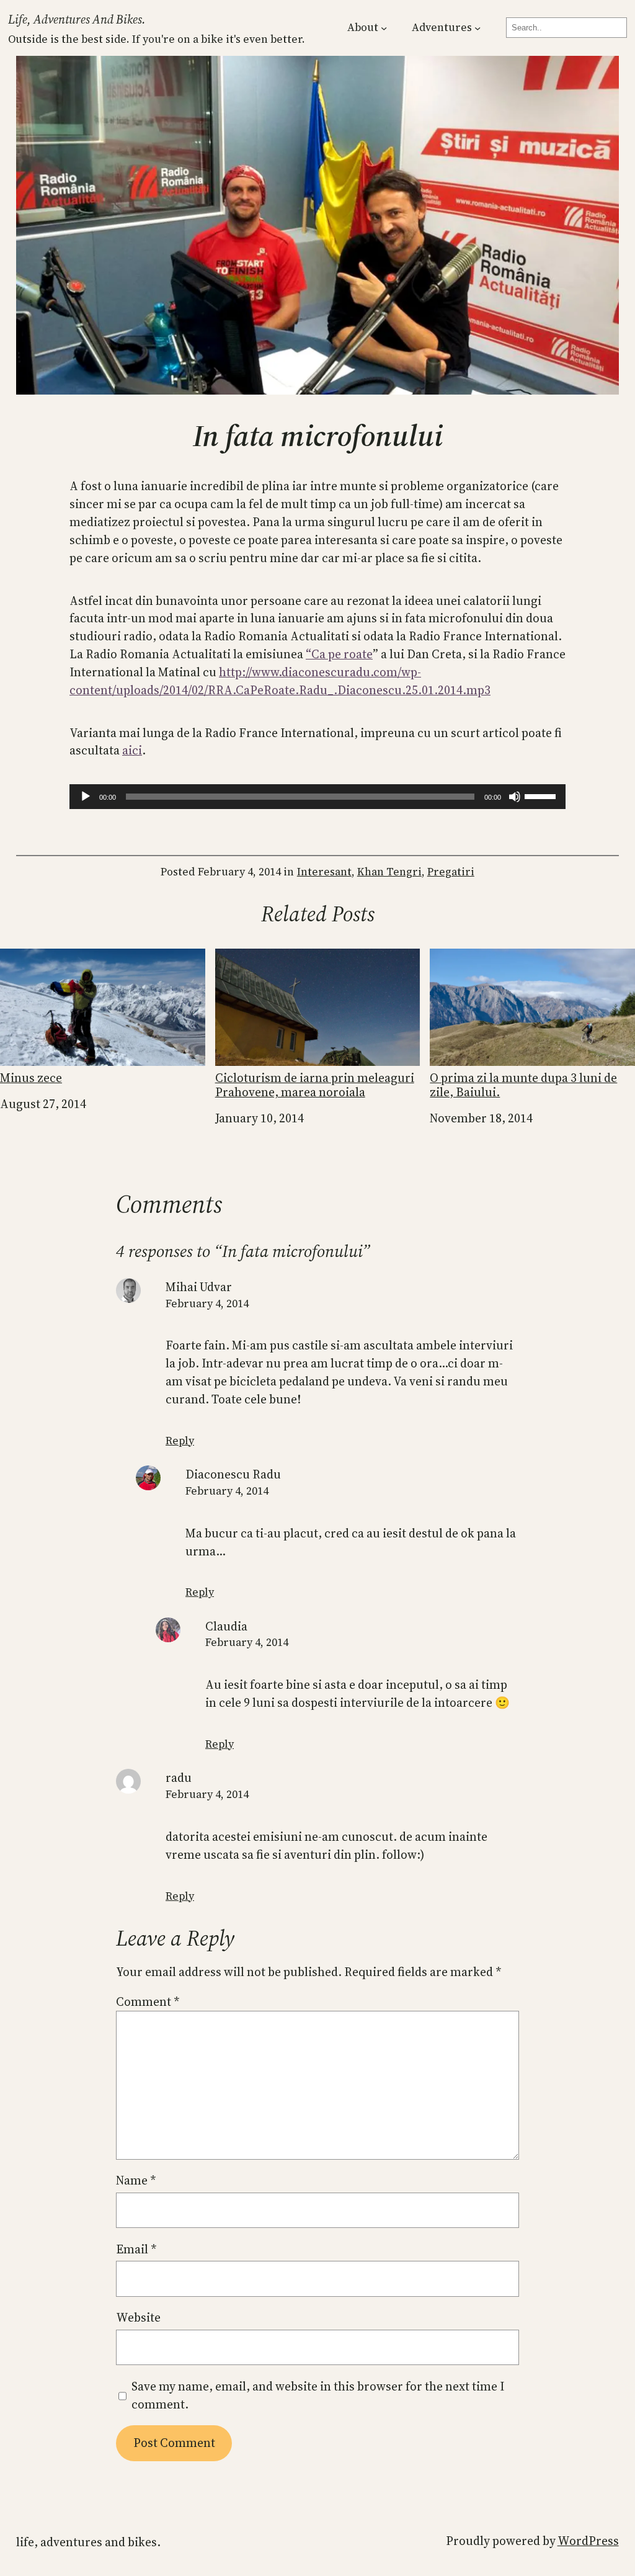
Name (136, 2180)
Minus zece (31, 1077)
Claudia (226, 1626)
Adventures (442, 27)
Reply (180, 1441)
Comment (148, 2001)
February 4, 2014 (207, 1304)
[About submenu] (384, 28)
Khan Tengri (389, 872)
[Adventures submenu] (477, 28)
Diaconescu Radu (233, 1474)
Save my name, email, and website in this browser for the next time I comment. (318, 2395)
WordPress (588, 2541)
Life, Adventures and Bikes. (77, 19)
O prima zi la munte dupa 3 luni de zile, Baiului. (523, 1085)
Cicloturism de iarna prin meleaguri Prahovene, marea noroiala (315, 1085)
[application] (317, 797)
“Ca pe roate (339, 654)
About (363, 27)
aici (132, 750)
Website (138, 2317)
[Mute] (515, 797)
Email (136, 2249)
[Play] (86, 797)
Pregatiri (451, 872)
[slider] (542, 795)
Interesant (324, 872)
